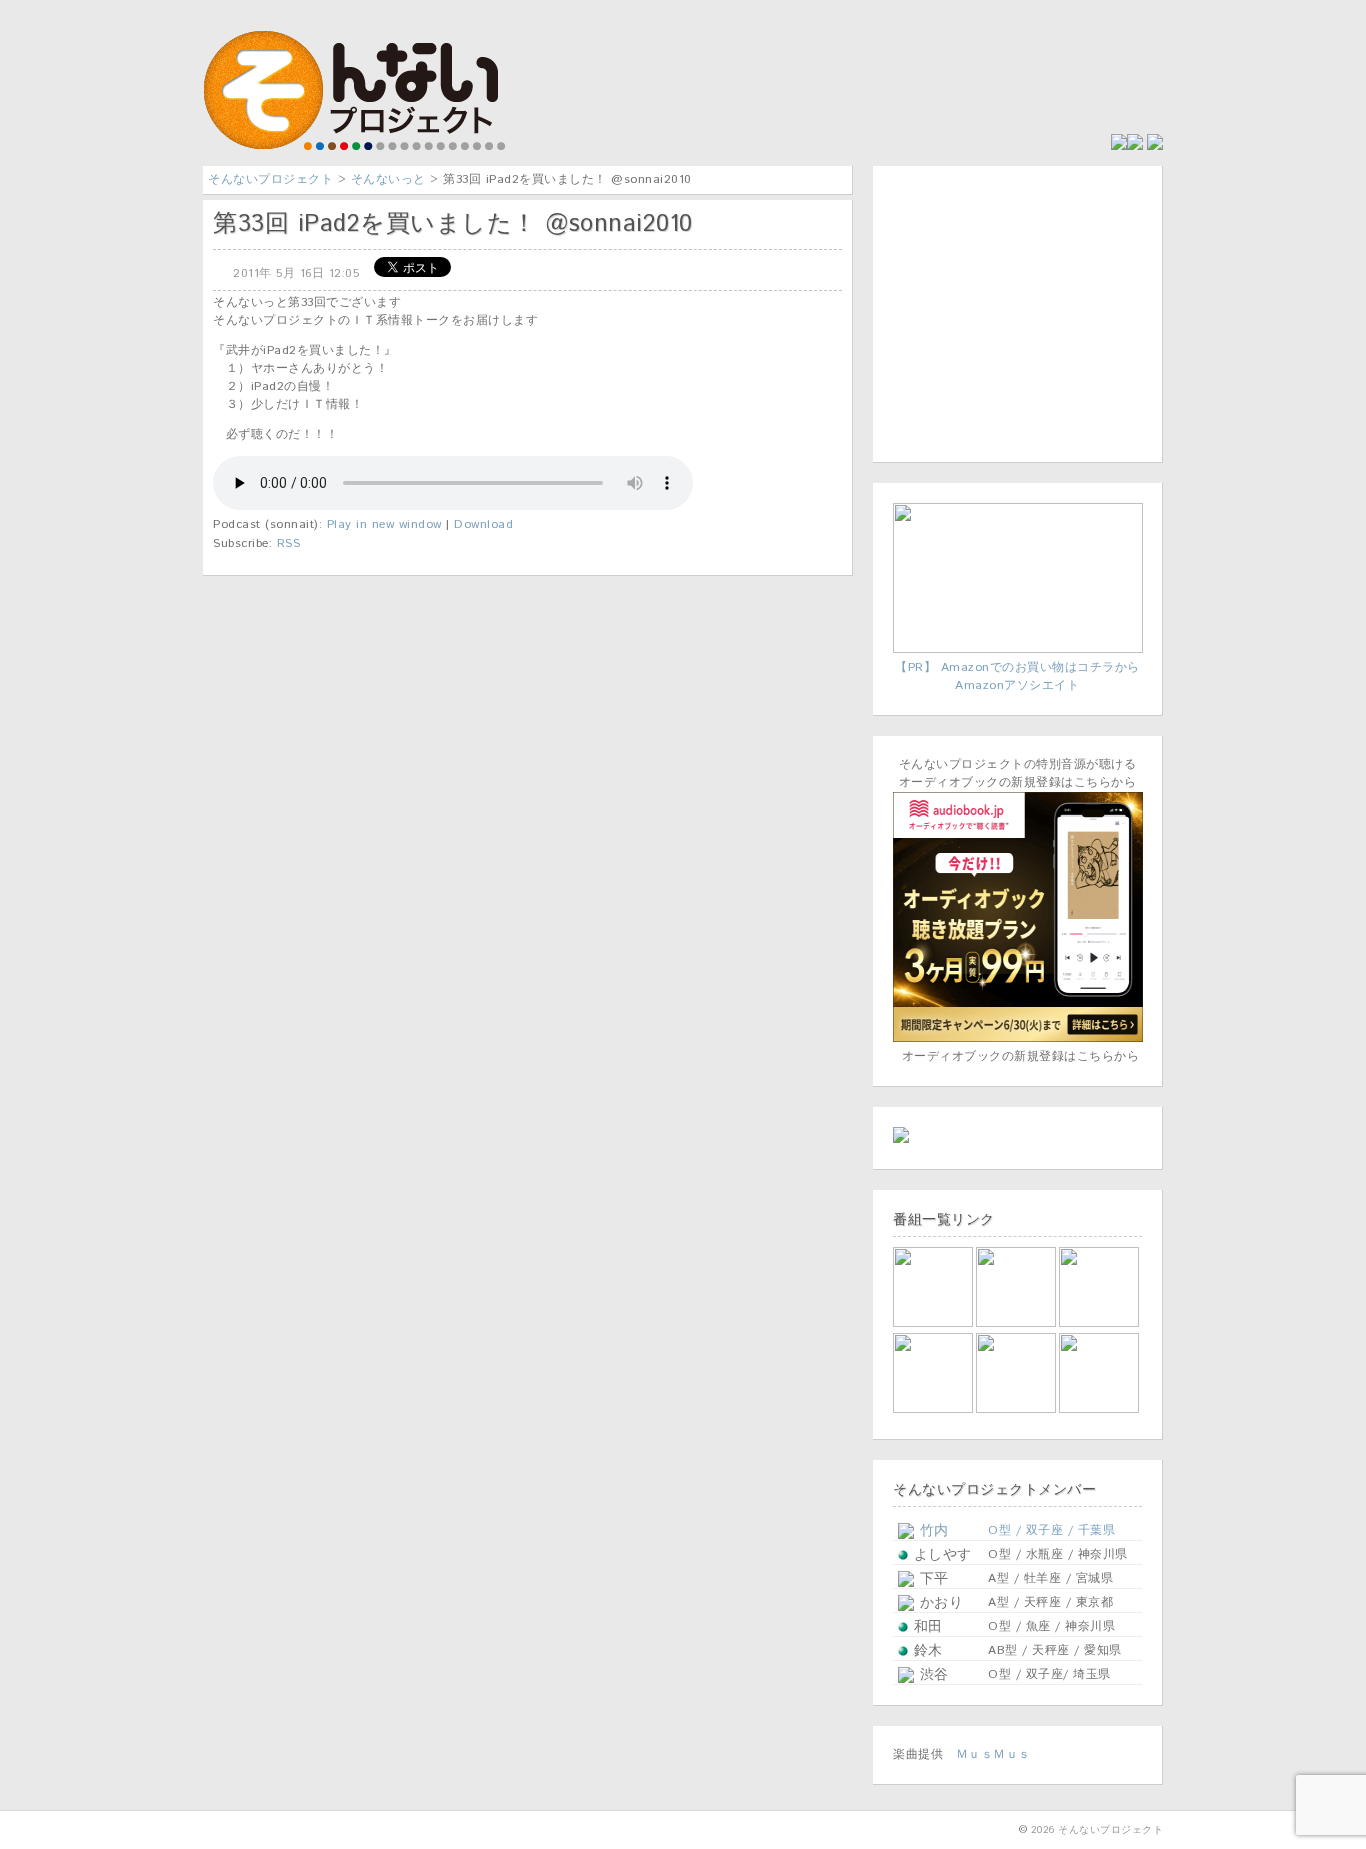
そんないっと (388, 179)
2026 (1043, 1830)
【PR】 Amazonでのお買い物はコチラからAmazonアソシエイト (1017, 676)
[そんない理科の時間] (934, 1409)
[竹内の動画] (1100, 1409)
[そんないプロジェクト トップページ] (358, 146)
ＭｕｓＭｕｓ (993, 1754)
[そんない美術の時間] (1017, 1409)
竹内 (931, 1531)
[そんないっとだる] (1017, 1323)
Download (483, 524)
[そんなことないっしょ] (934, 1323)
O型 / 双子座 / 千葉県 (1051, 1530)
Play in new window (384, 524)
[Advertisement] (1018, 311)
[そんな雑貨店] (1100, 1323)
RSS (289, 543)
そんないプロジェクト (270, 179)
